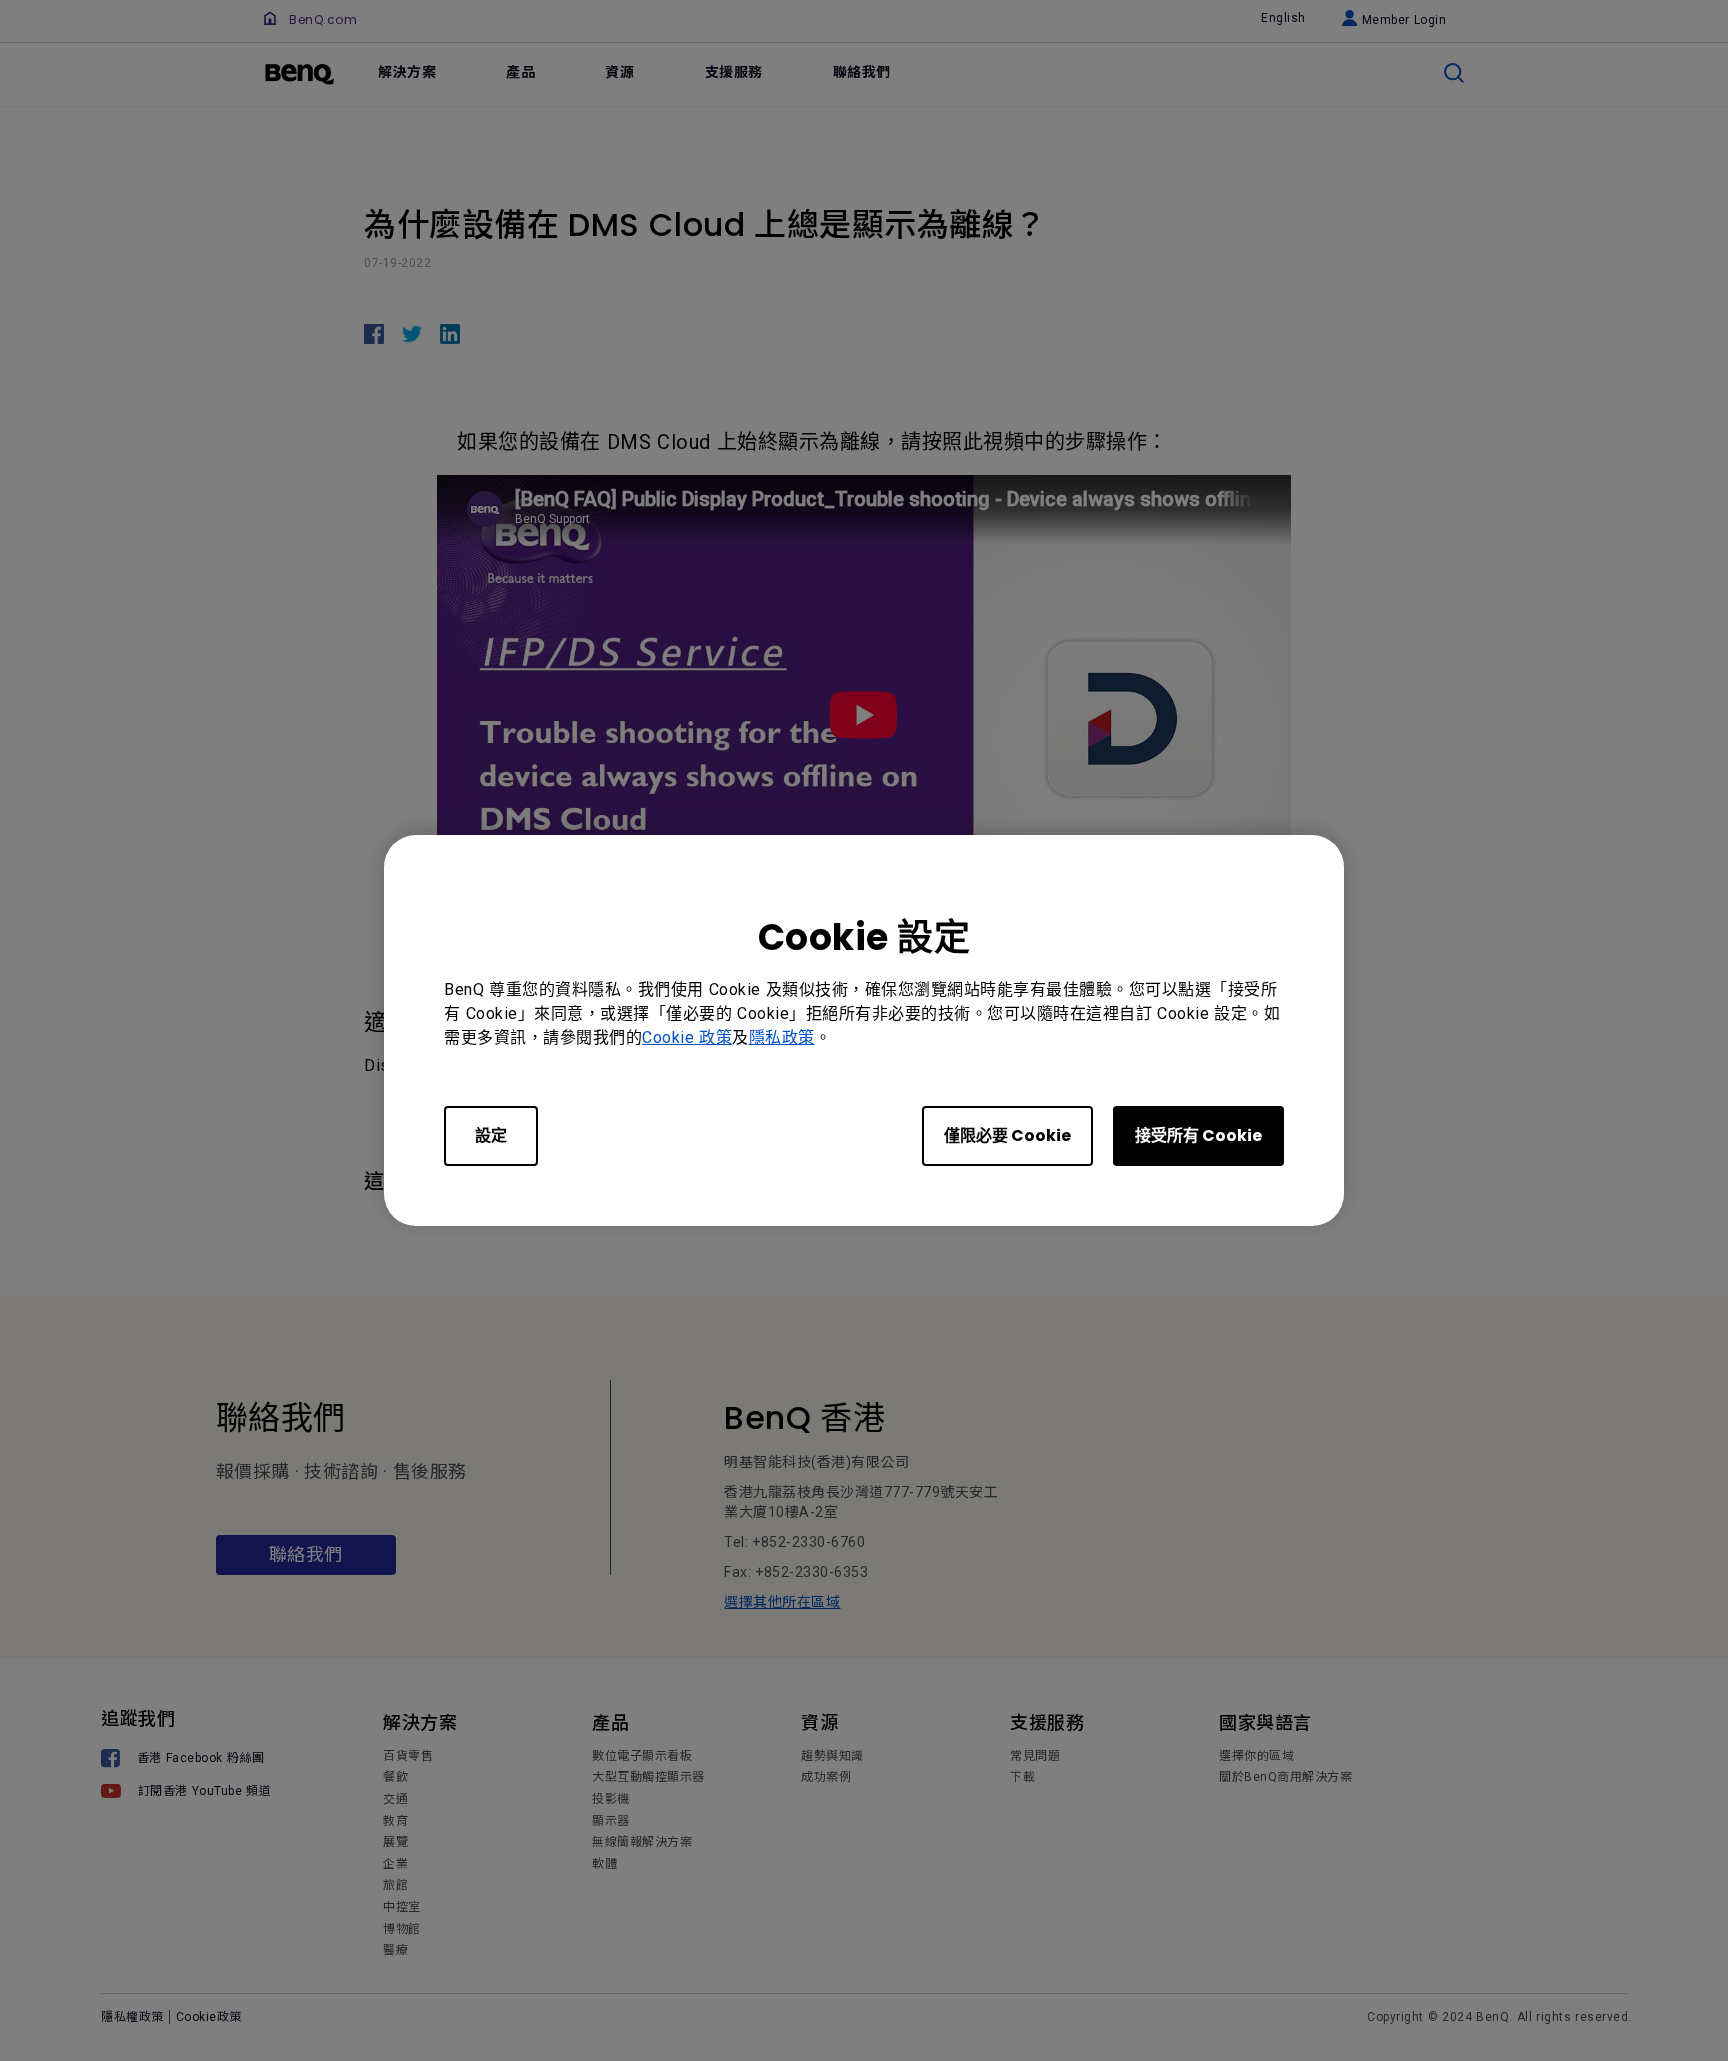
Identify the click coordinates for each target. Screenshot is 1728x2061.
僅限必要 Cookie (1007, 1135)
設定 (491, 1135)
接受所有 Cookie (1198, 1135)
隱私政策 (782, 1037)
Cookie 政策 (687, 1037)
